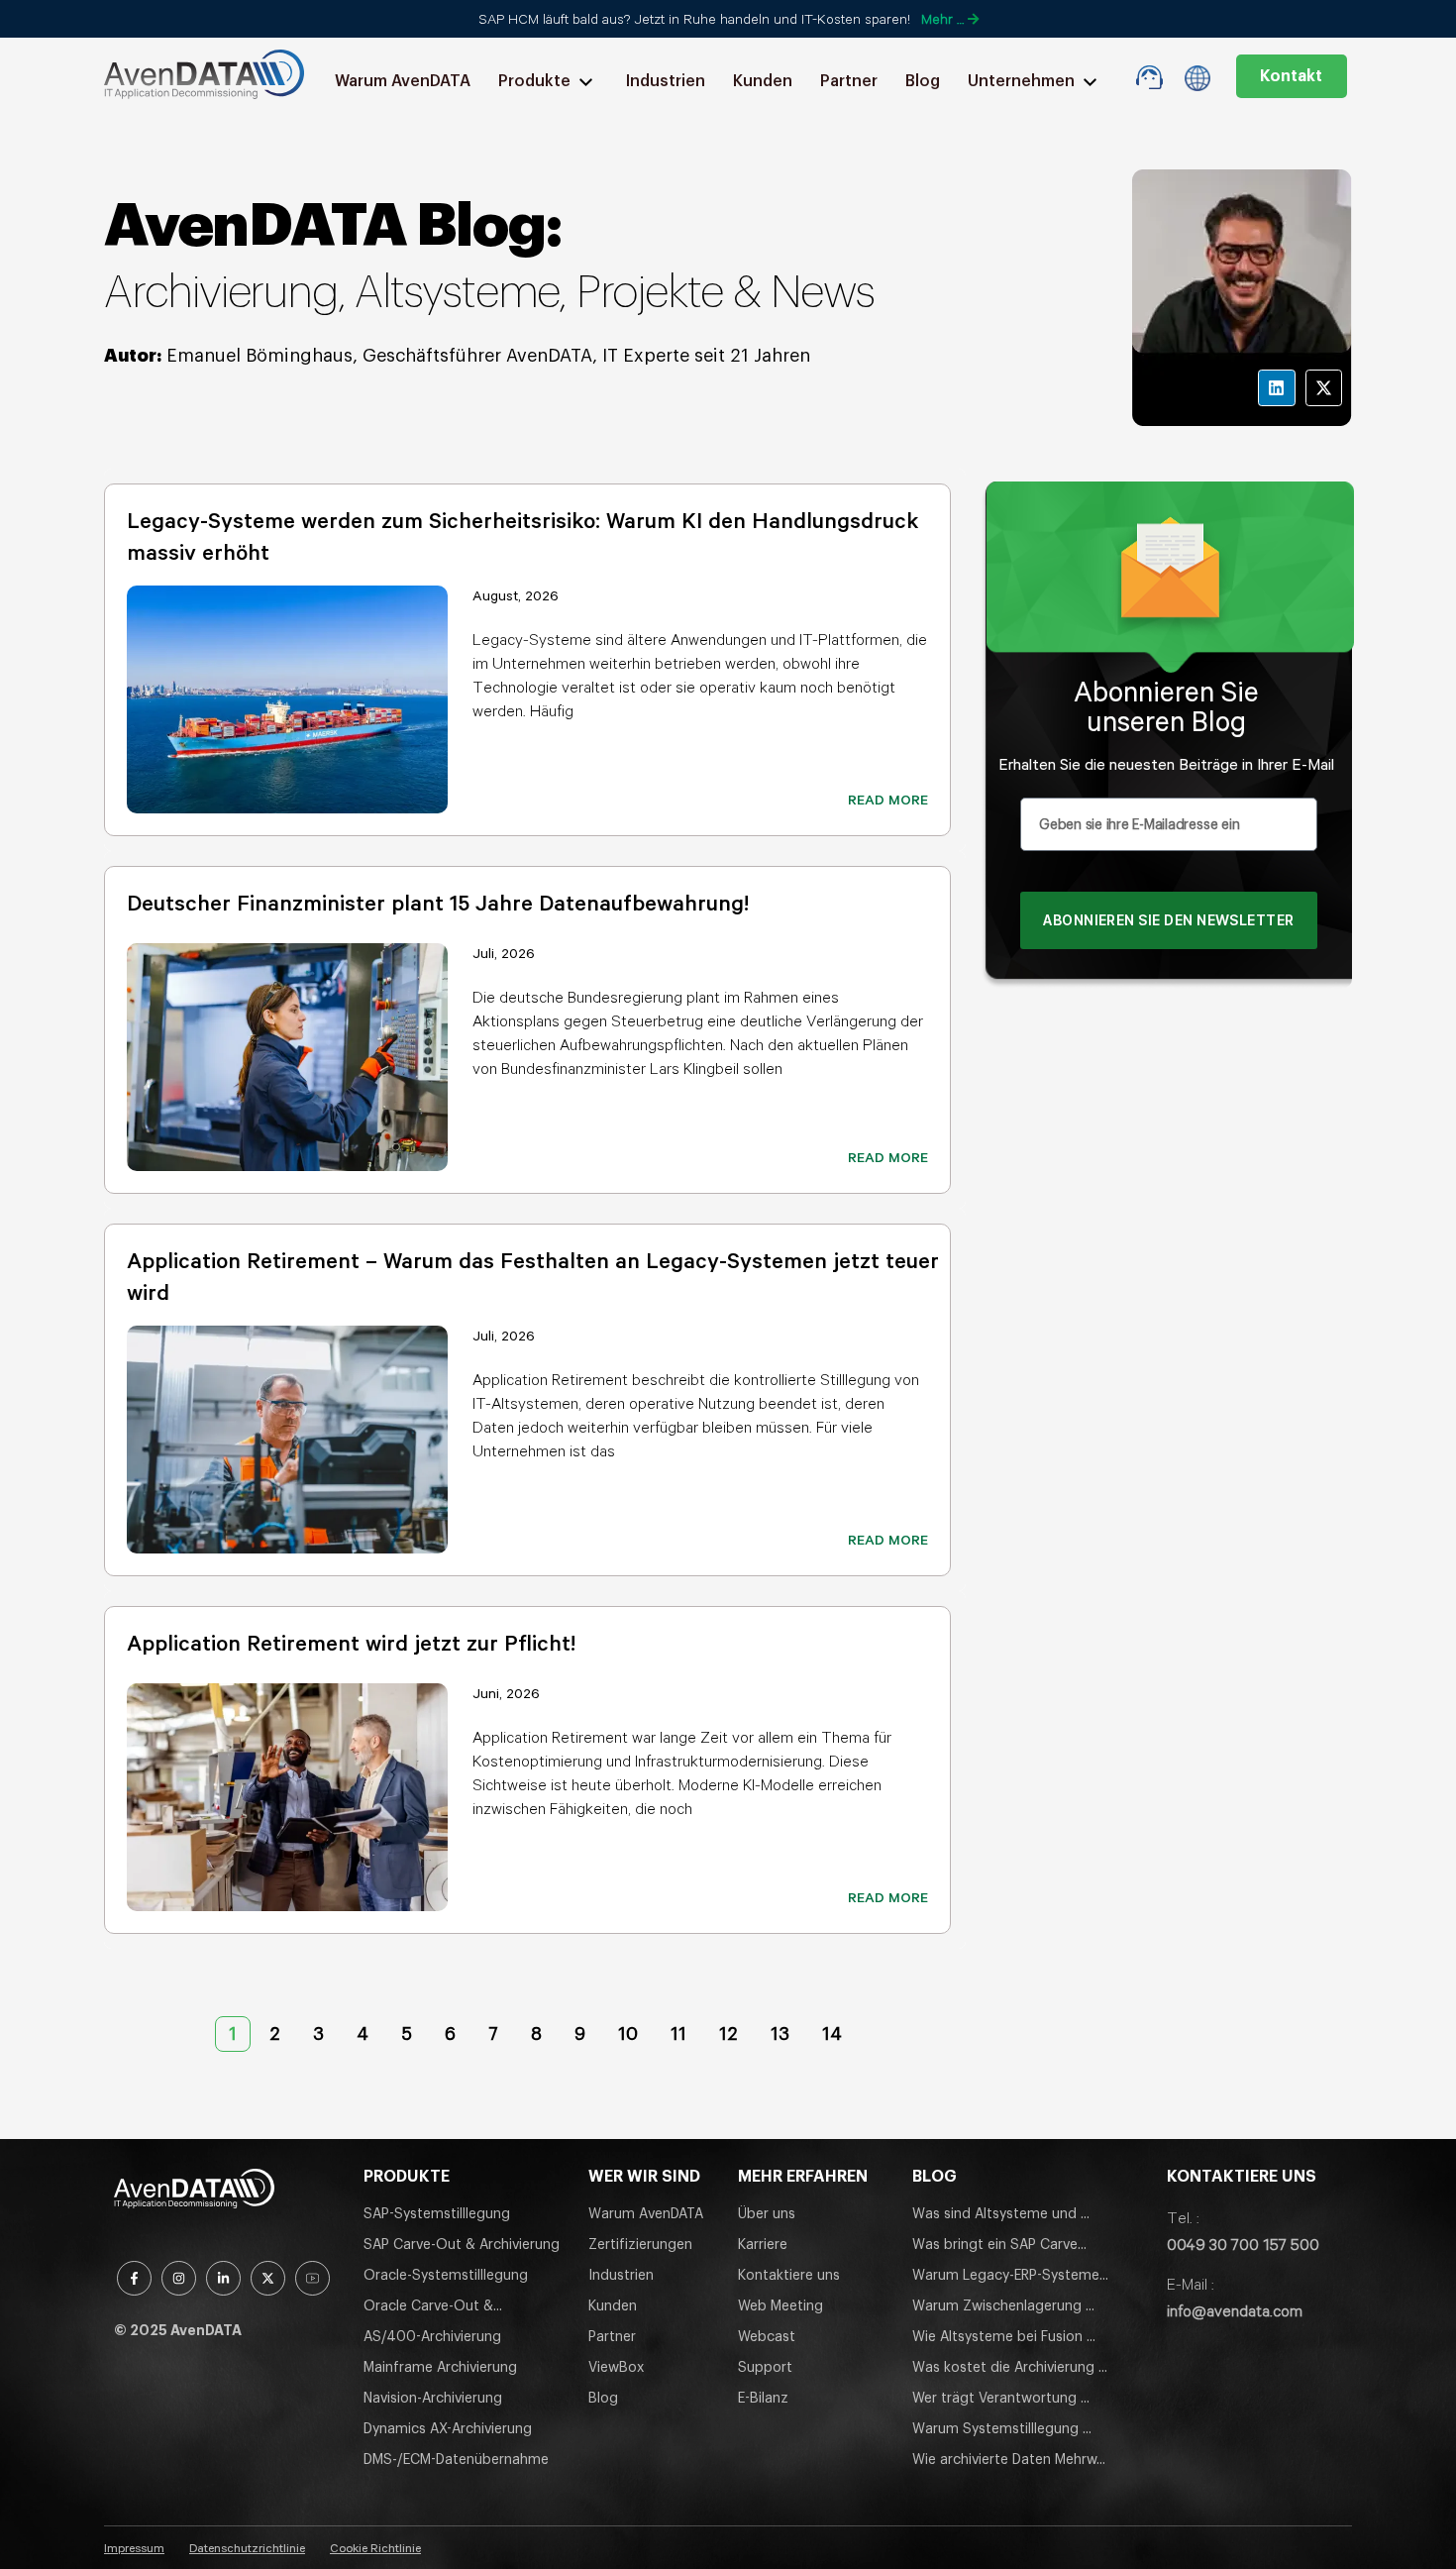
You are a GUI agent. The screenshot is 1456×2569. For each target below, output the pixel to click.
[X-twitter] (1324, 388)
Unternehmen (1021, 81)
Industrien (666, 81)
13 (780, 2030)
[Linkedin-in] (223, 2278)
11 (678, 2030)
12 (728, 2030)
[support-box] (1149, 77)
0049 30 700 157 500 (1243, 2244)
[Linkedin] (1276, 388)
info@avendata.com (1235, 2310)
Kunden (763, 81)
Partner (849, 81)
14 (832, 2030)
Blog (923, 81)
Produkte (534, 81)
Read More (888, 800)
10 (627, 2030)
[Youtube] (312, 2278)
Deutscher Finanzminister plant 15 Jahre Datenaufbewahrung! (438, 903)
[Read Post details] (287, 699)
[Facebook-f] (134, 2278)
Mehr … (944, 19)
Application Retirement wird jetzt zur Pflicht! (354, 1643)
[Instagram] (179, 2278)
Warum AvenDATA (403, 81)
